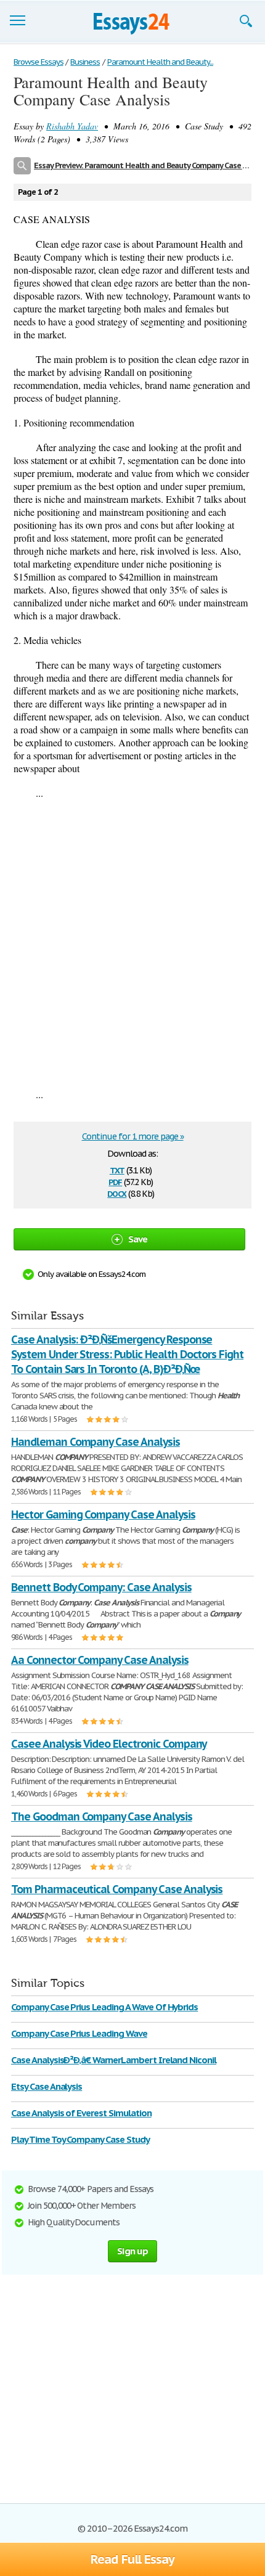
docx (117, 1193)
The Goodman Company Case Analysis (102, 1816)
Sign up (132, 2251)
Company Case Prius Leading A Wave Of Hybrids (104, 2007)
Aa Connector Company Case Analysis (100, 1660)
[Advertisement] (132, 944)
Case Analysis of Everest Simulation (81, 2113)
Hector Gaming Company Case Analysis (103, 1514)
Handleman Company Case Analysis (96, 1442)
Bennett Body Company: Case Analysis (101, 1587)
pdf (115, 1181)
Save (138, 1239)
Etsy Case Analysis (47, 2086)
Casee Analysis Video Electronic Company (109, 1744)
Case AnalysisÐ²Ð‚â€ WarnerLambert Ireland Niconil (114, 2060)
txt (117, 1169)
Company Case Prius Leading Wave (79, 2033)
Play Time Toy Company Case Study (80, 2139)
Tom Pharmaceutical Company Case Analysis (117, 1889)
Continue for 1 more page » (133, 1136)
